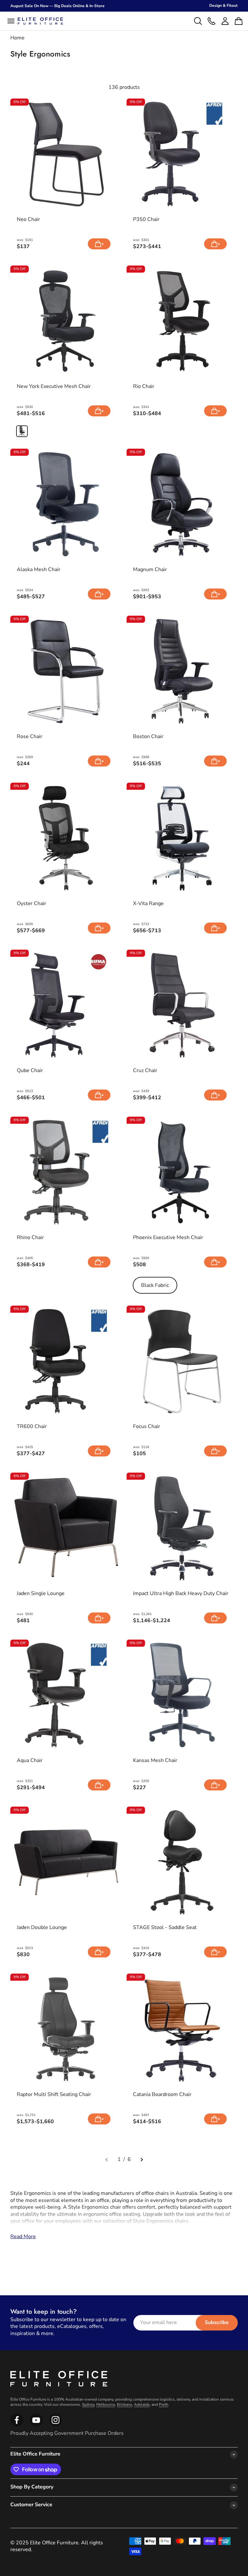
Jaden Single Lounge (41, 1594)
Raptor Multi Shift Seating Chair (54, 2095)
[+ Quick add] (99, 244)
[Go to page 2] (141, 2160)
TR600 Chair (32, 1427)
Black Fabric (155, 1285)
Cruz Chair (145, 1071)
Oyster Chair (31, 904)
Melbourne (106, 2404)
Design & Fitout (223, 5)
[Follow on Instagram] (36, 2425)
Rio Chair (144, 386)
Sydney (88, 2404)
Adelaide (142, 2404)
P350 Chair (146, 219)
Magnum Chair (150, 570)
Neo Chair (28, 219)
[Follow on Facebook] (17, 2425)
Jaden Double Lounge (42, 1928)
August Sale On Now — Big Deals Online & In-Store (57, 6)
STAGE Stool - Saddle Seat (165, 1928)
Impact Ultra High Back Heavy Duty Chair (181, 1594)
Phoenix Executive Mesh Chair (168, 1238)
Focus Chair (147, 1427)
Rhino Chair (30, 1238)
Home (17, 38)
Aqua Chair (30, 1761)
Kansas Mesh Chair (155, 1761)
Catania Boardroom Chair (162, 2095)
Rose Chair (30, 737)
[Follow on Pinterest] (56, 2425)
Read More (23, 2237)
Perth (164, 2404)
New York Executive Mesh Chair (54, 386)
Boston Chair (148, 737)
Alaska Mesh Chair (39, 570)
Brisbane (124, 2404)
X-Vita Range (148, 904)
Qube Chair (30, 1071)
